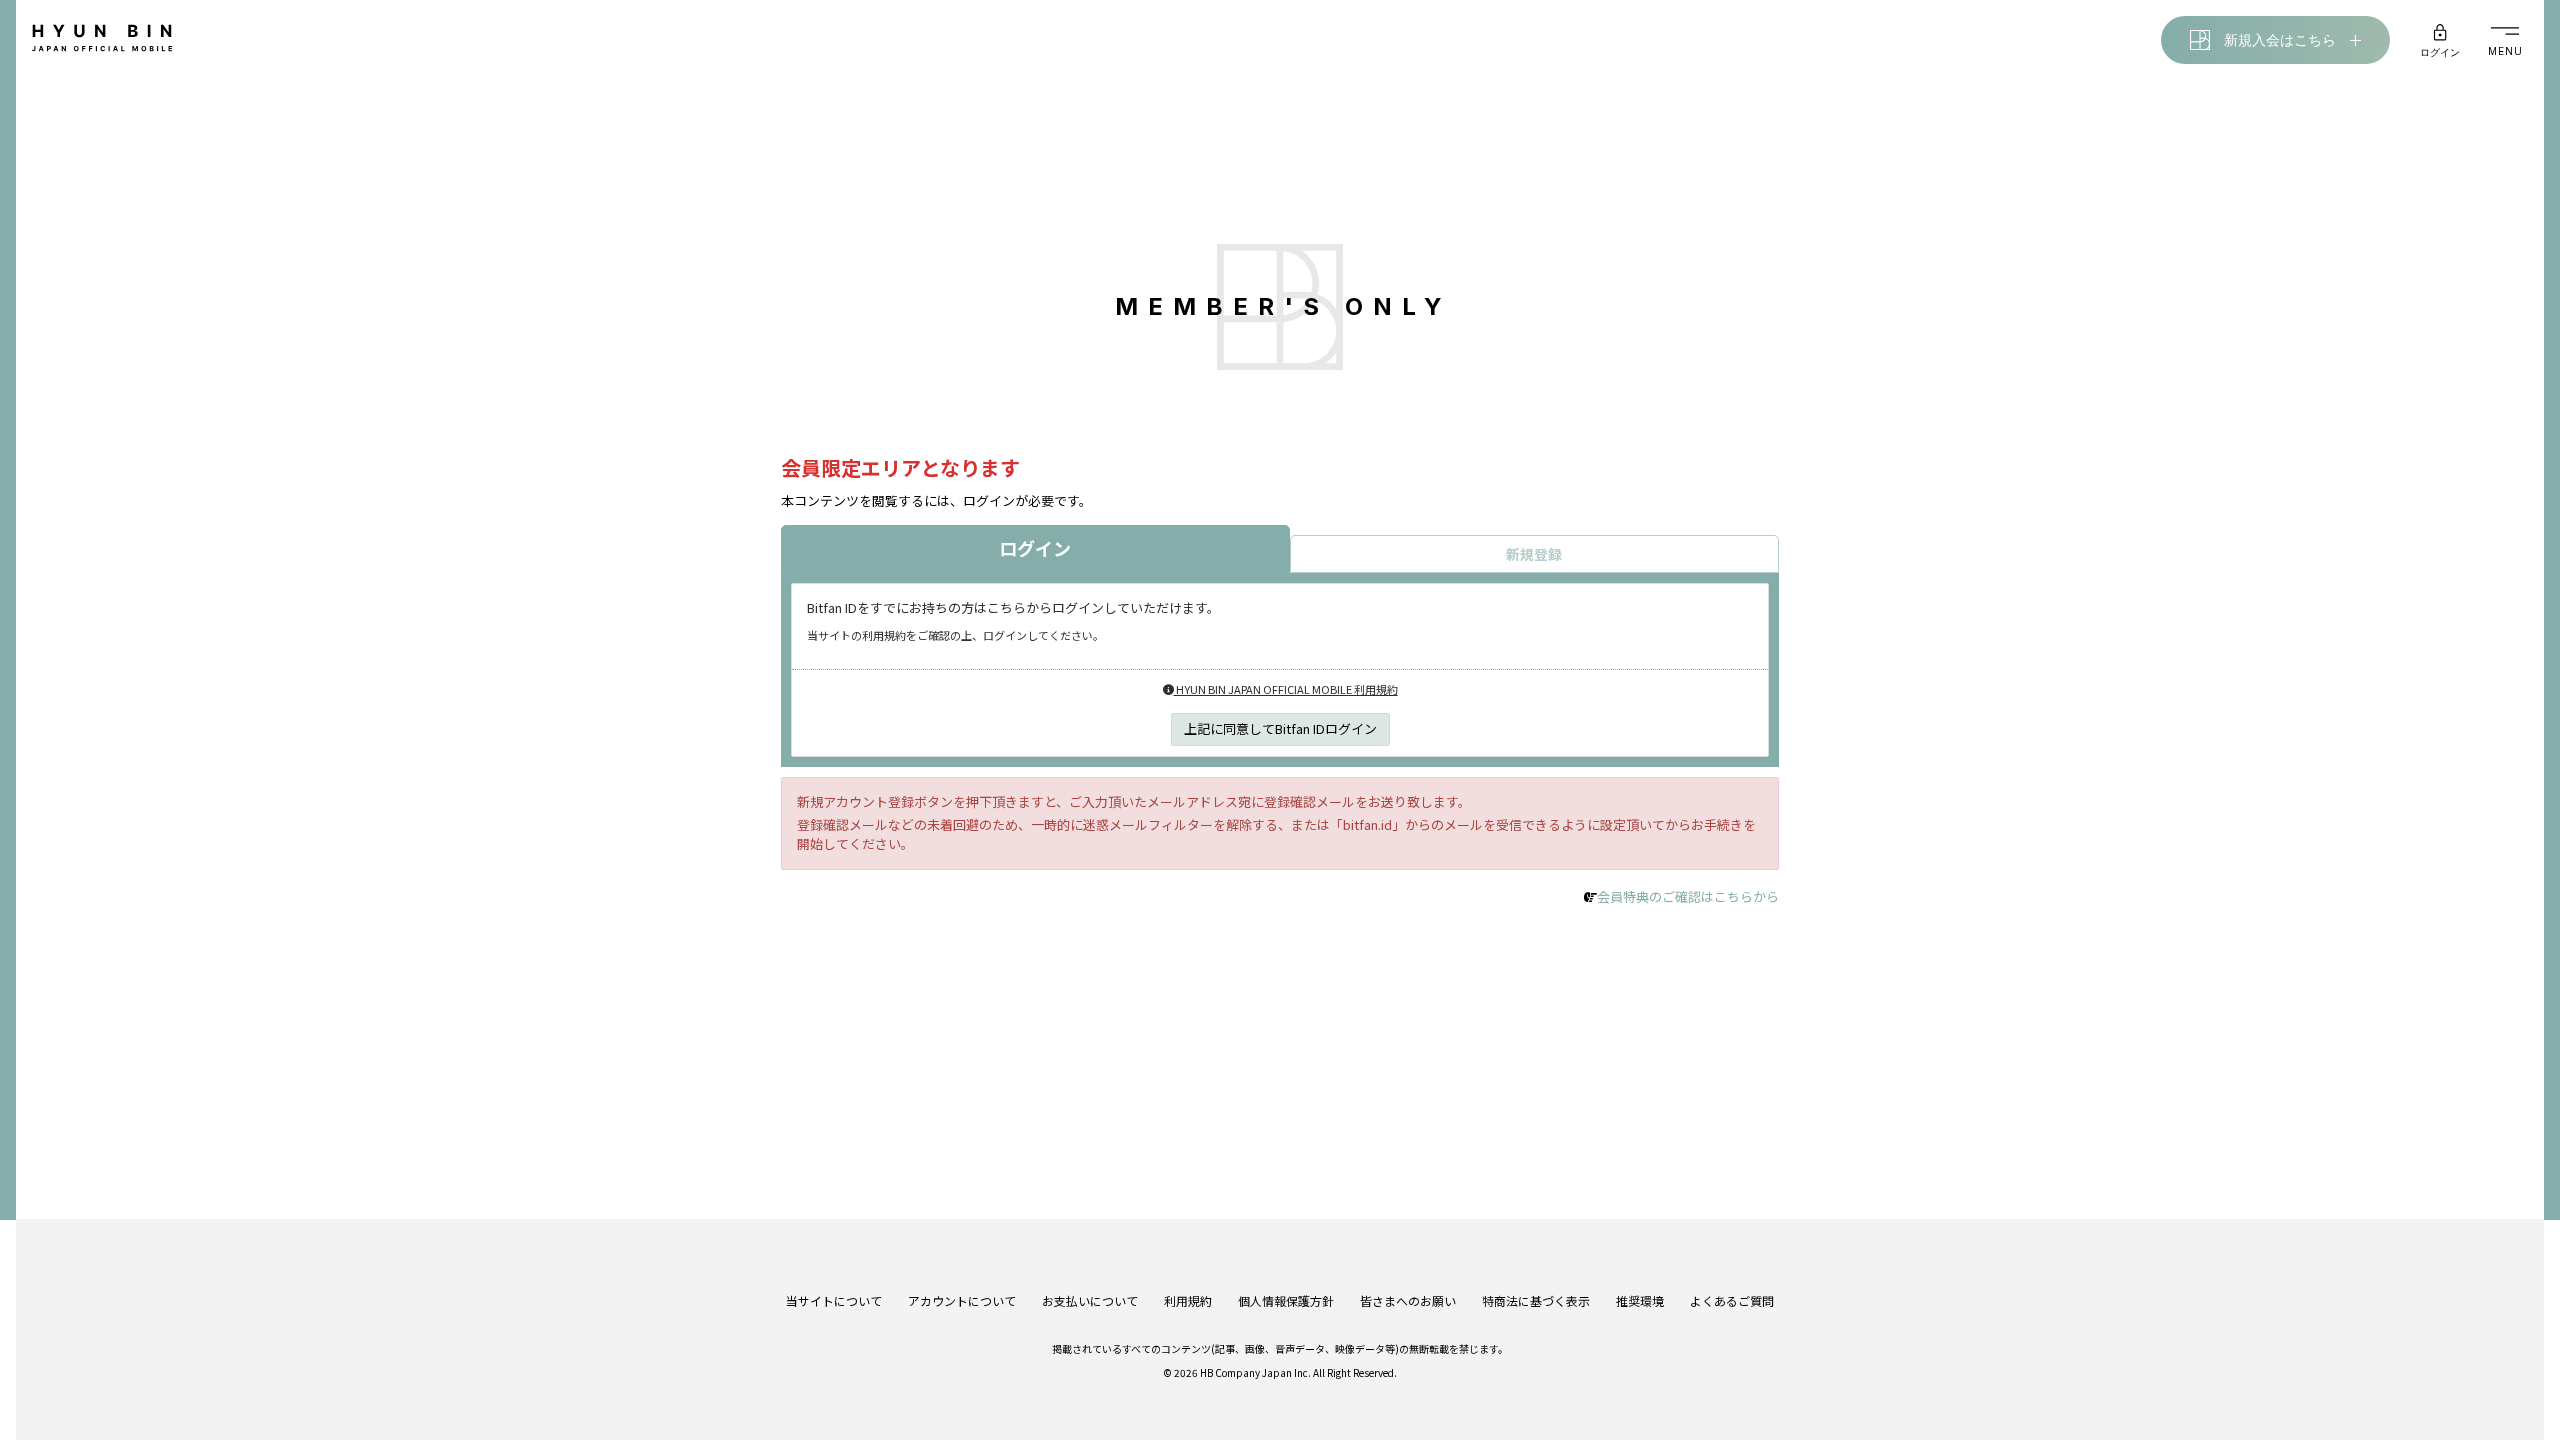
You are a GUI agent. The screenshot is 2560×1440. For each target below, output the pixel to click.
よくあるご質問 (1732, 1300)
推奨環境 (1640, 1300)
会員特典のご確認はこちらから (1688, 896)
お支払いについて (1090, 1300)
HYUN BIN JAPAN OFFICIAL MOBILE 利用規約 (1286, 689)
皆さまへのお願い (1408, 1300)
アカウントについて (962, 1300)
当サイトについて (834, 1300)
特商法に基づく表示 (1536, 1300)
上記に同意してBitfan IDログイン (1280, 728)
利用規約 (1188, 1300)
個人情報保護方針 (1286, 1300)
